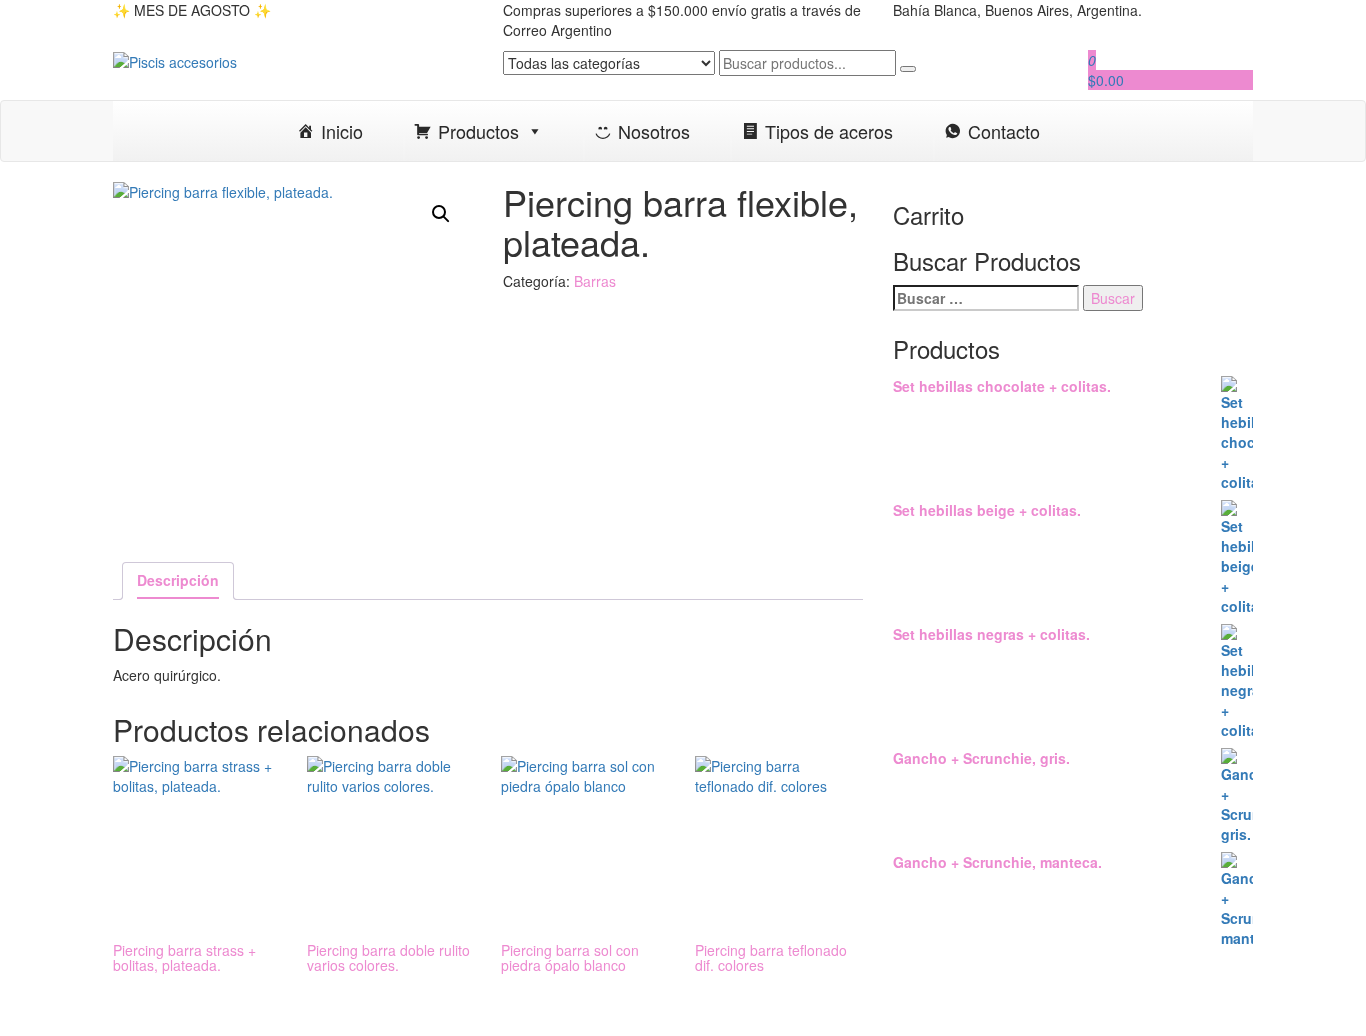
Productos (478, 131)
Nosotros (654, 131)
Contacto (1004, 131)
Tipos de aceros (829, 131)
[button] (441, 214)
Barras (595, 281)
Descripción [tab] (178, 580)
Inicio (342, 131)
